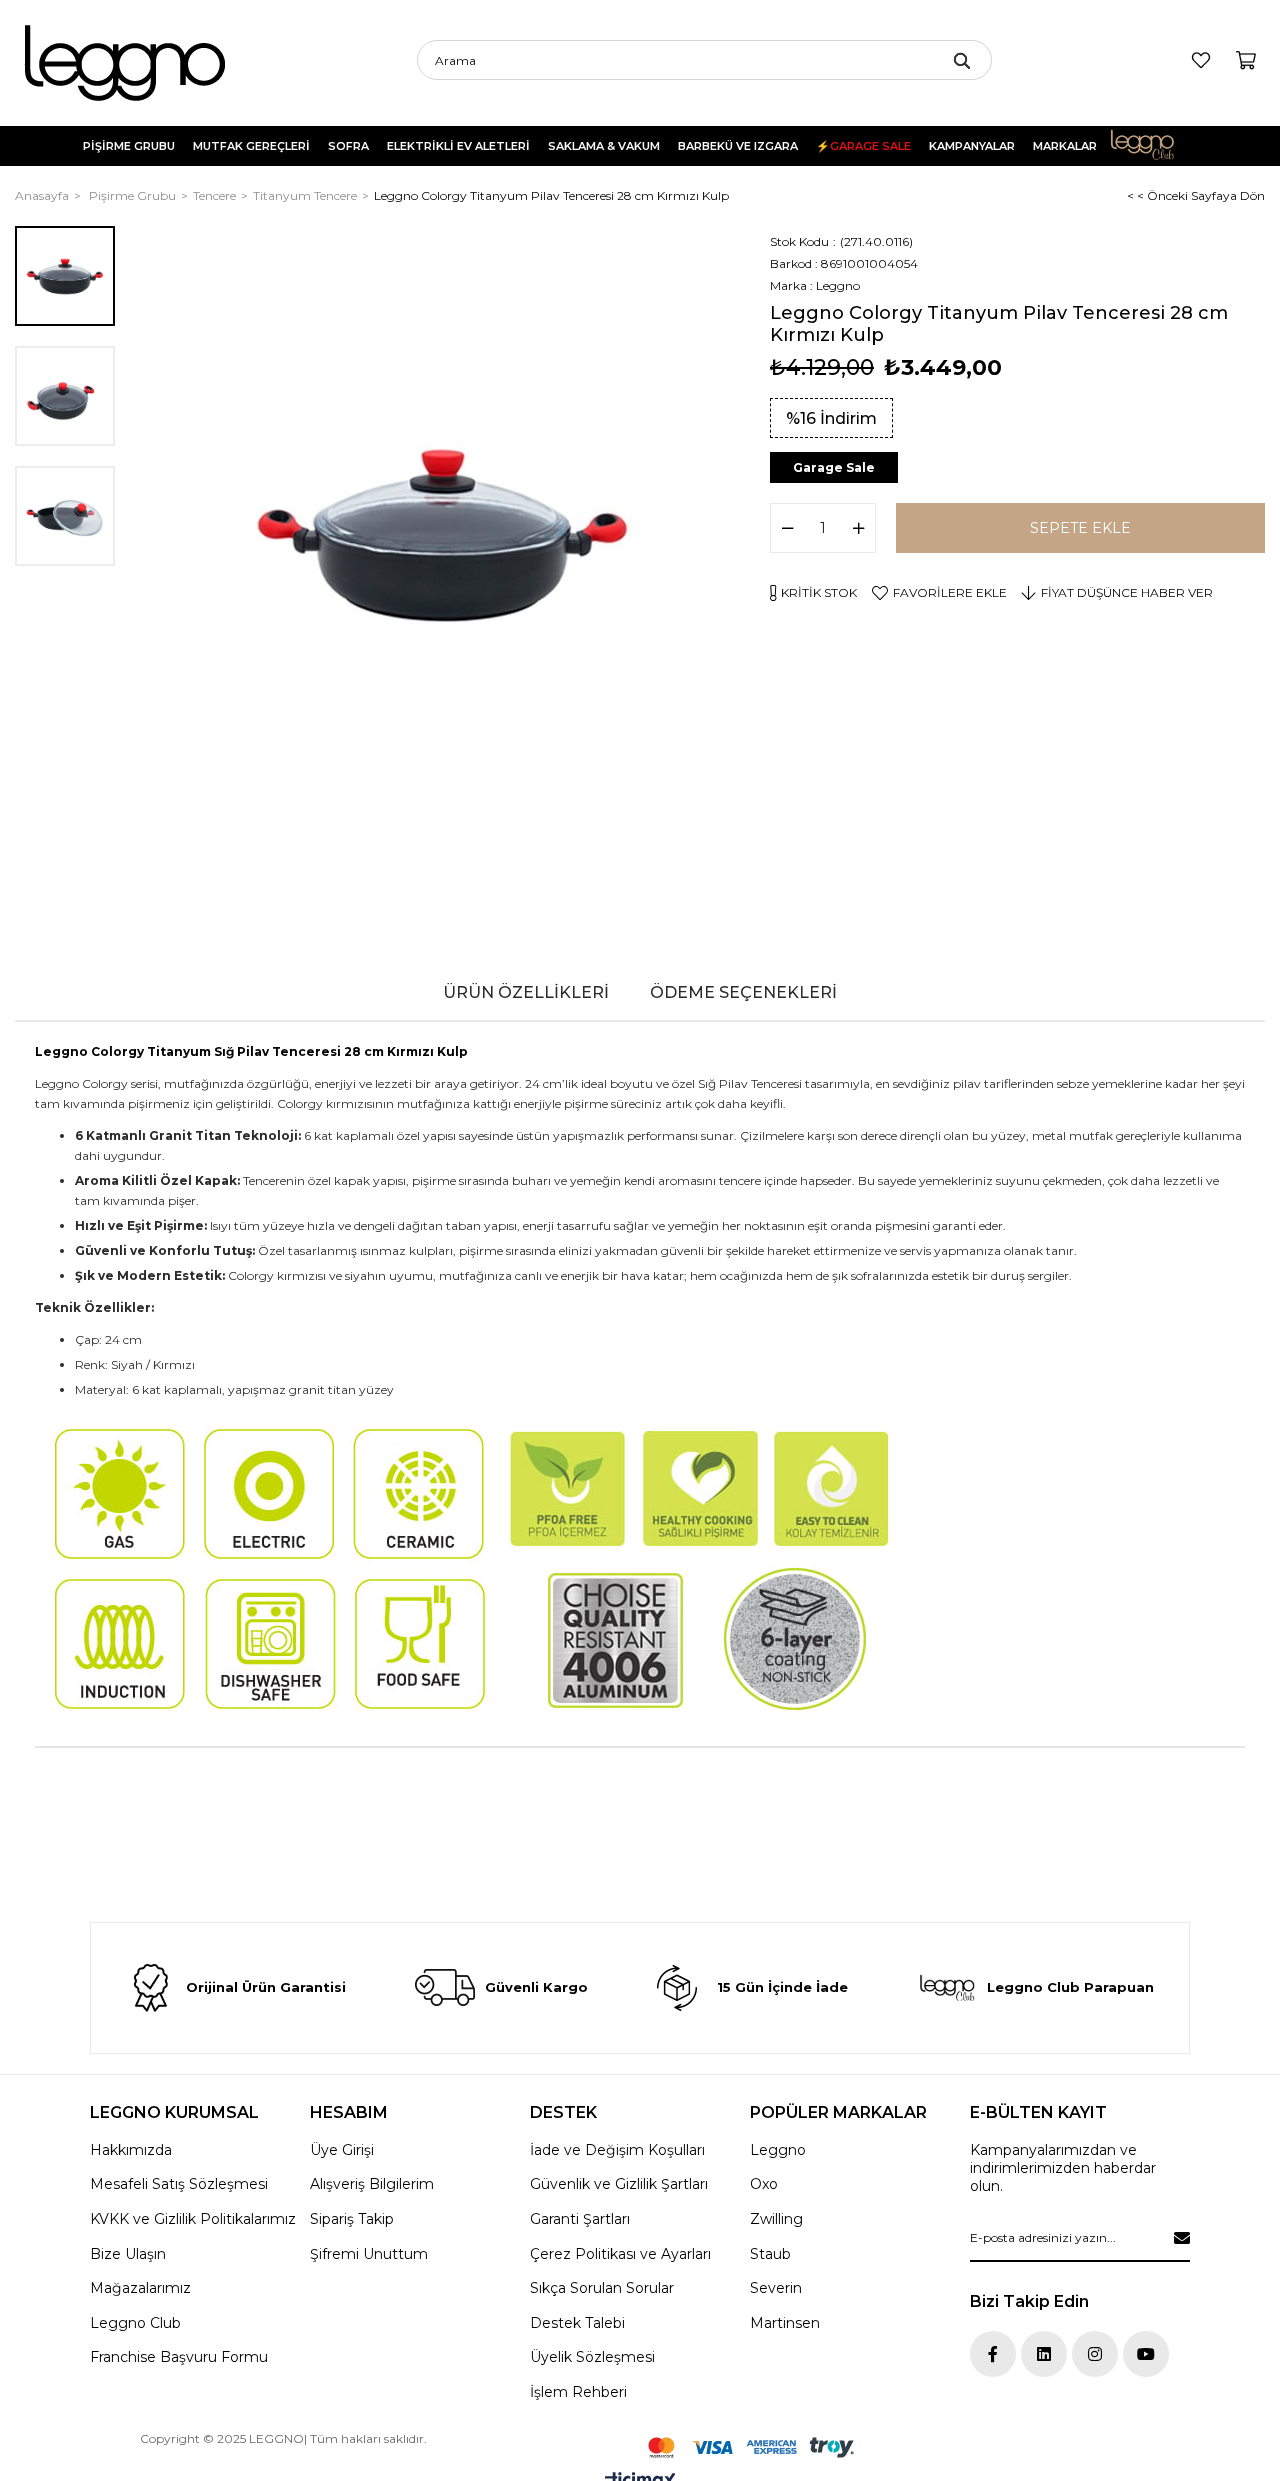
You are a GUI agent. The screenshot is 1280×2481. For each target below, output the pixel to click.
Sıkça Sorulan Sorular (602, 2288)
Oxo (764, 2184)
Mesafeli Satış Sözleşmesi (179, 2184)
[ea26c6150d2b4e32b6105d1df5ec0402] (751, 2447)
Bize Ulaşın (128, 2254)
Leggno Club (1156, 146)
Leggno (778, 2150)
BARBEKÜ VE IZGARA (738, 146)
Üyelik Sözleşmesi (592, 2357)
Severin (776, 2288)
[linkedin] (1044, 2354)
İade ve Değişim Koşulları (617, 2150)
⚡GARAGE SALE (863, 146)
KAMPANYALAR (972, 146)
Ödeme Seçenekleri (743, 992)
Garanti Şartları (580, 2219)
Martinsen (785, 2323)
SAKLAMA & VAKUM (604, 146)
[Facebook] (993, 2354)
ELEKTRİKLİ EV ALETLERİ (458, 146)
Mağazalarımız (140, 2288)
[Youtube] (1146, 2354)
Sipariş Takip (352, 2219)
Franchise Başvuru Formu (179, 2357)
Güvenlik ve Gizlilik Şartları (619, 2184)
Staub (770, 2254)
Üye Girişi (342, 2150)
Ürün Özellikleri (526, 992)
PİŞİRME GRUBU (129, 146)
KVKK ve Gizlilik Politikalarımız (193, 2219)
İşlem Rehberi (578, 2392)
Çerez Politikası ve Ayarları (620, 2254)
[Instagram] (1095, 2354)
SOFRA (348, 146)
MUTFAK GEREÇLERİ (251, 146)
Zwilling (776, 2219)
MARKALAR (1065, 146)
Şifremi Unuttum (369, 2254)
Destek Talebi (577, 2323)
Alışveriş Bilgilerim (372, 2184)
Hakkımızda (131, 2150)
